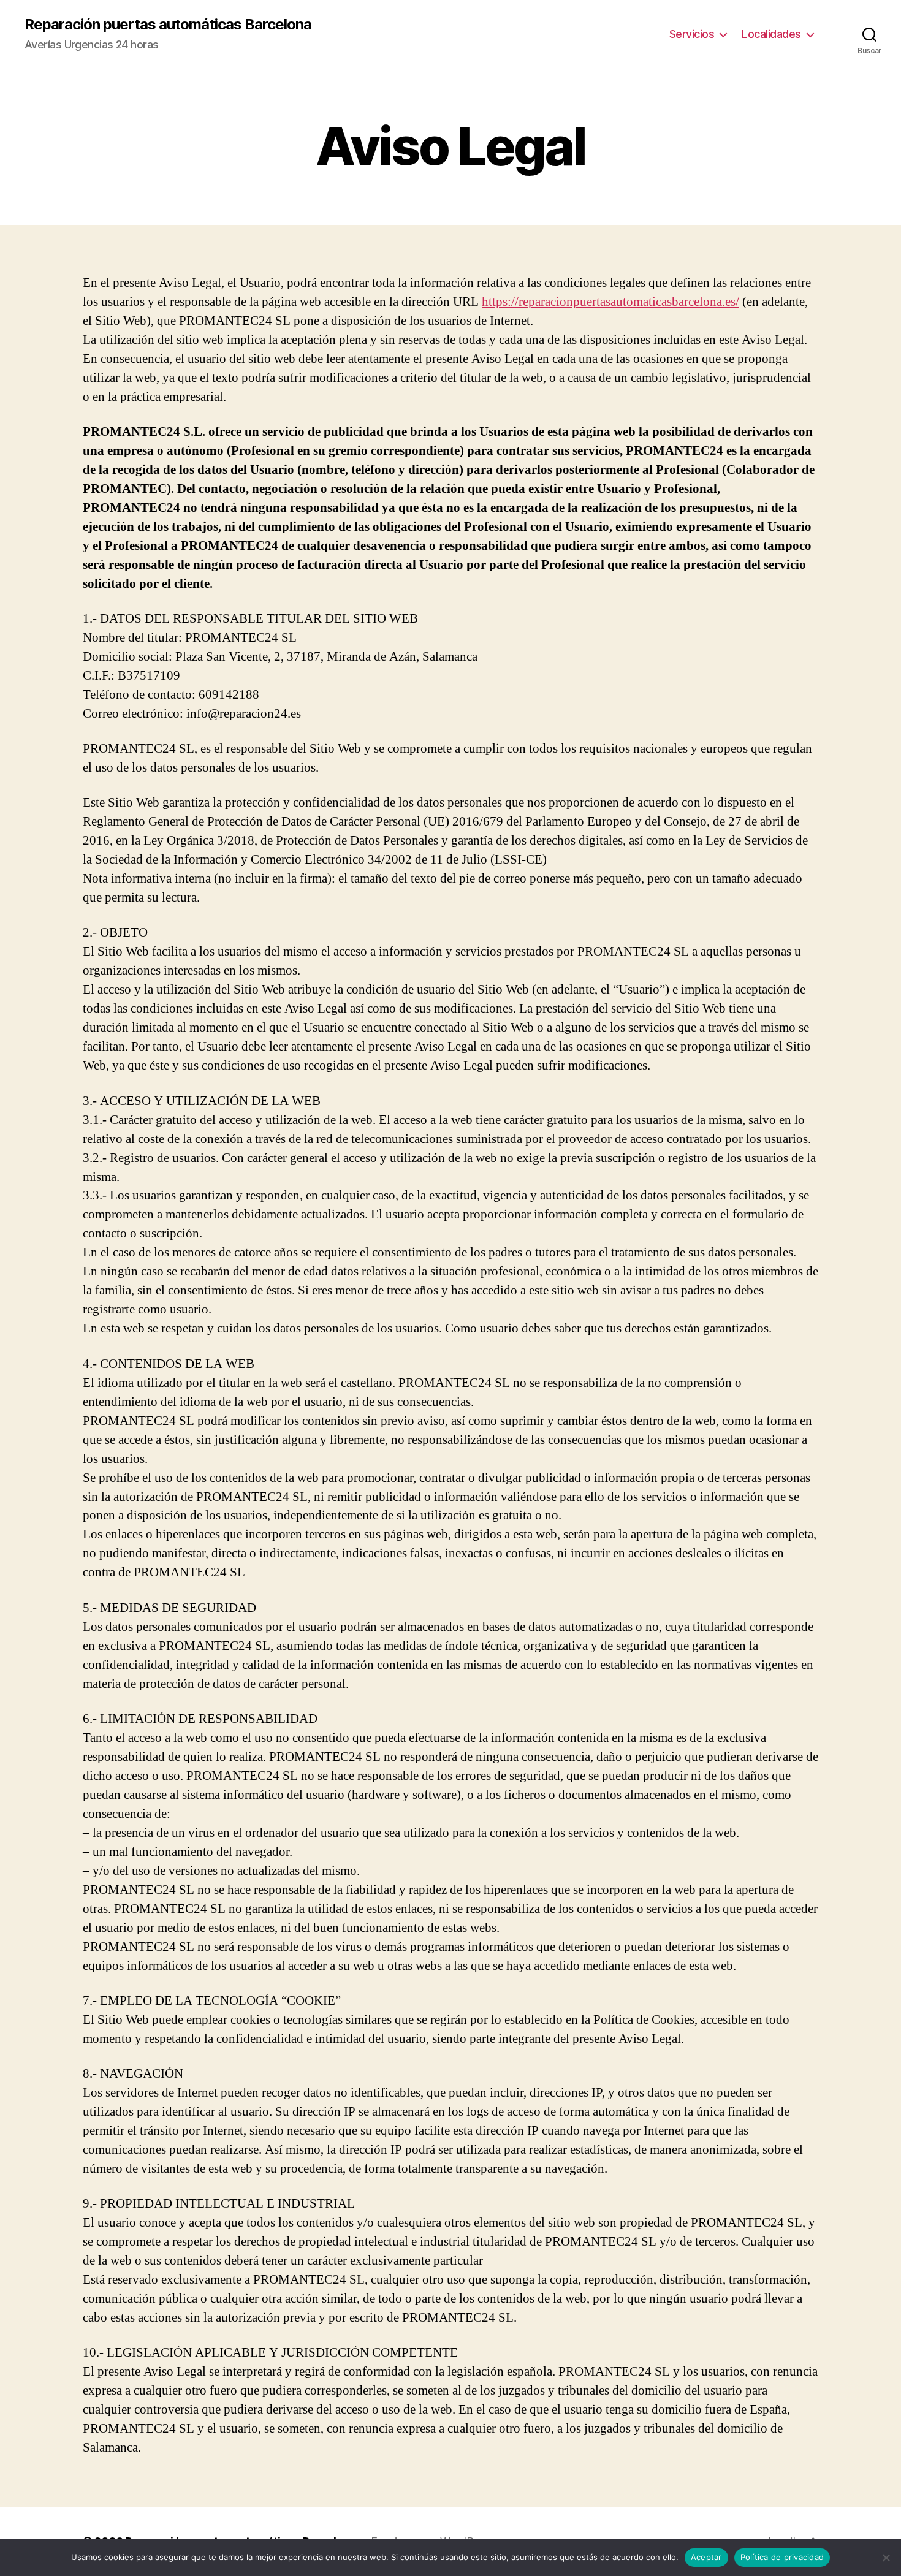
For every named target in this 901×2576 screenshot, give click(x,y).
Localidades (771, 34)
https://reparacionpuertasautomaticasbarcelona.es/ (610, 302)
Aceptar (706, 2557)
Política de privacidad (782, 2557)
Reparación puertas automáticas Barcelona (168, 25)
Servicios (692, 34)
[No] (886, 2558)
